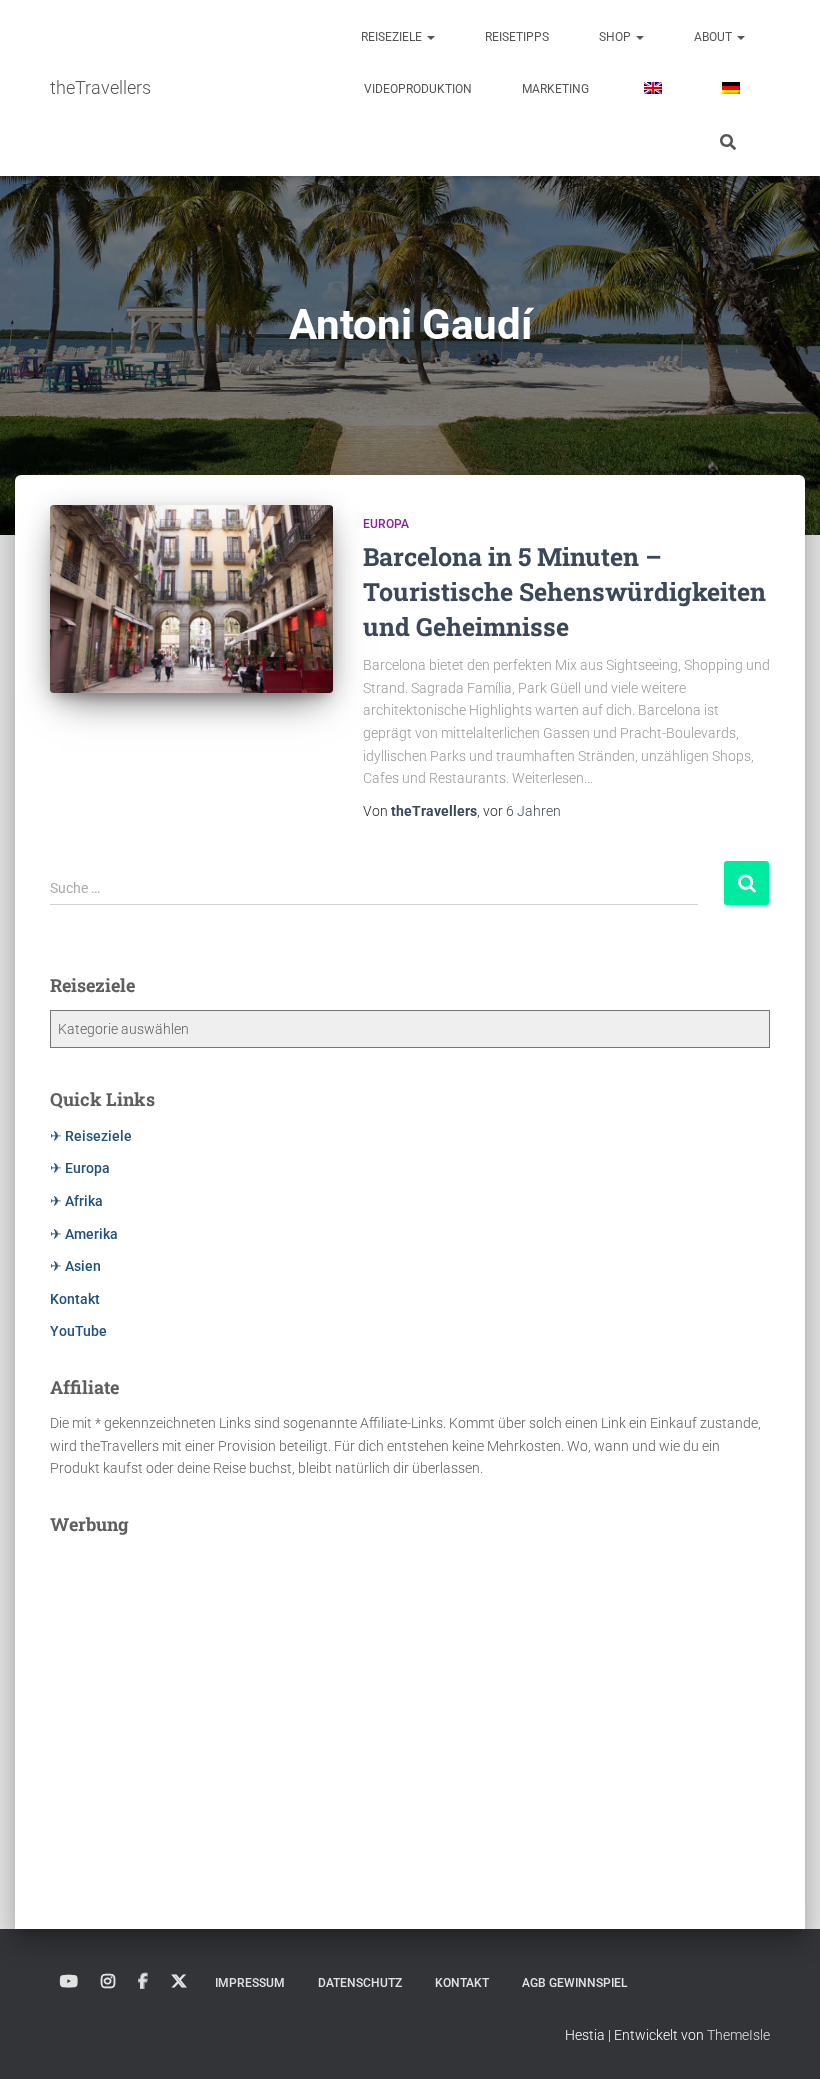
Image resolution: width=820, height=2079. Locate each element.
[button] (430, 37)
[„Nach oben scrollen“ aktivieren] (780, 2039)
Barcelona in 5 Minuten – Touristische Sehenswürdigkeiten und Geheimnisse (564, 591)
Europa (386, 524)
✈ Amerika (84, 1234)
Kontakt (75, 1299)
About (714, 37)
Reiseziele (393, 37)
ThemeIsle (738, 2035)
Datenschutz (360, 1983)
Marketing (555, 89)
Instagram (108, 1982)
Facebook (143, 1982)
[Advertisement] (410, 1689)
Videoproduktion (418, 89)
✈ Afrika (76, 1201)
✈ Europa (80, 1168)
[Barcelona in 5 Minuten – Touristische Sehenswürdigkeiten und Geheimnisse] (191, 599)
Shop (616, 37)
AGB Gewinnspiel (574, 1983)
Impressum (250, 1983)
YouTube (78, 1331)
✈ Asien (75, 1266)
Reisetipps (517, 37)
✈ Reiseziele (91, 1136)
